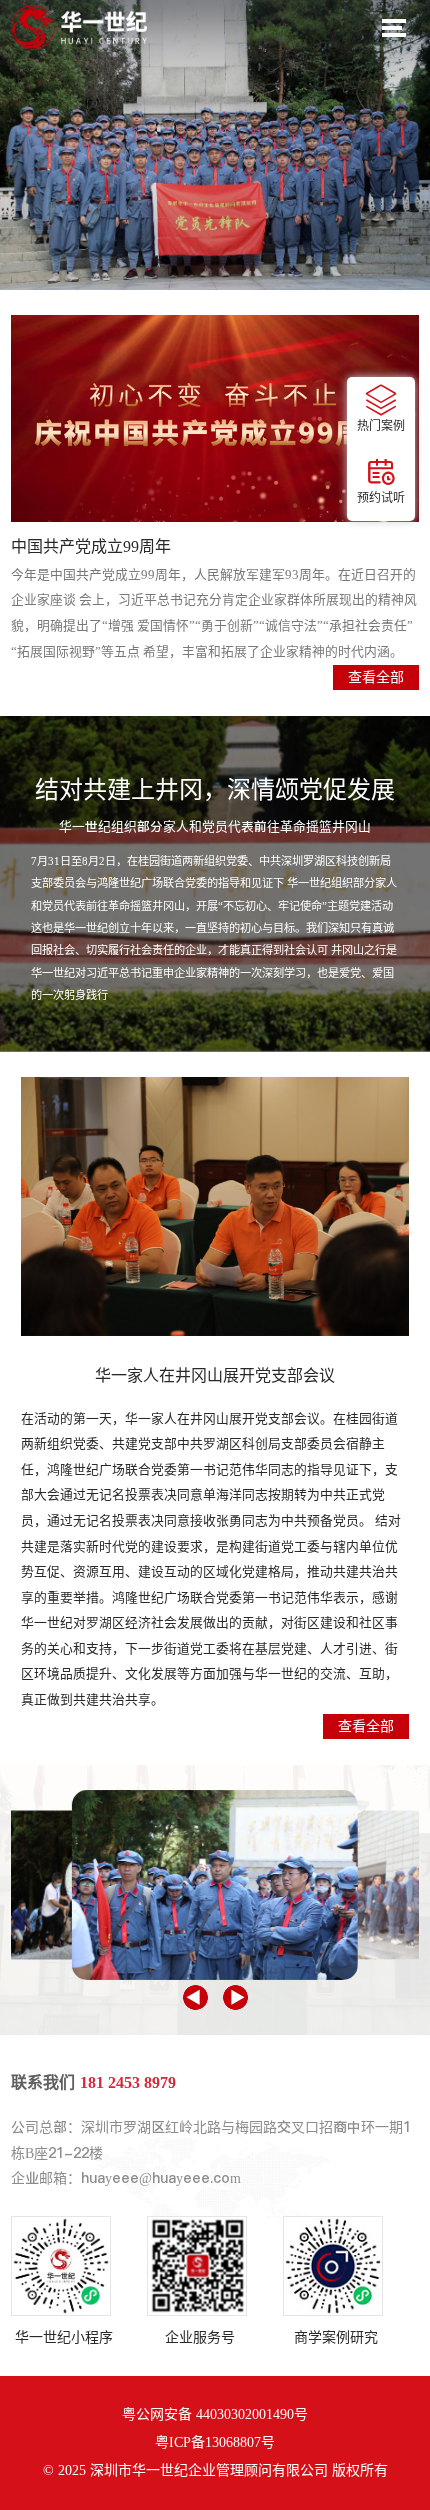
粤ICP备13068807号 (215, 2442)
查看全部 (366, 1726)
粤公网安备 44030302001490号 (215, 2414)
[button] (195, 1997)
